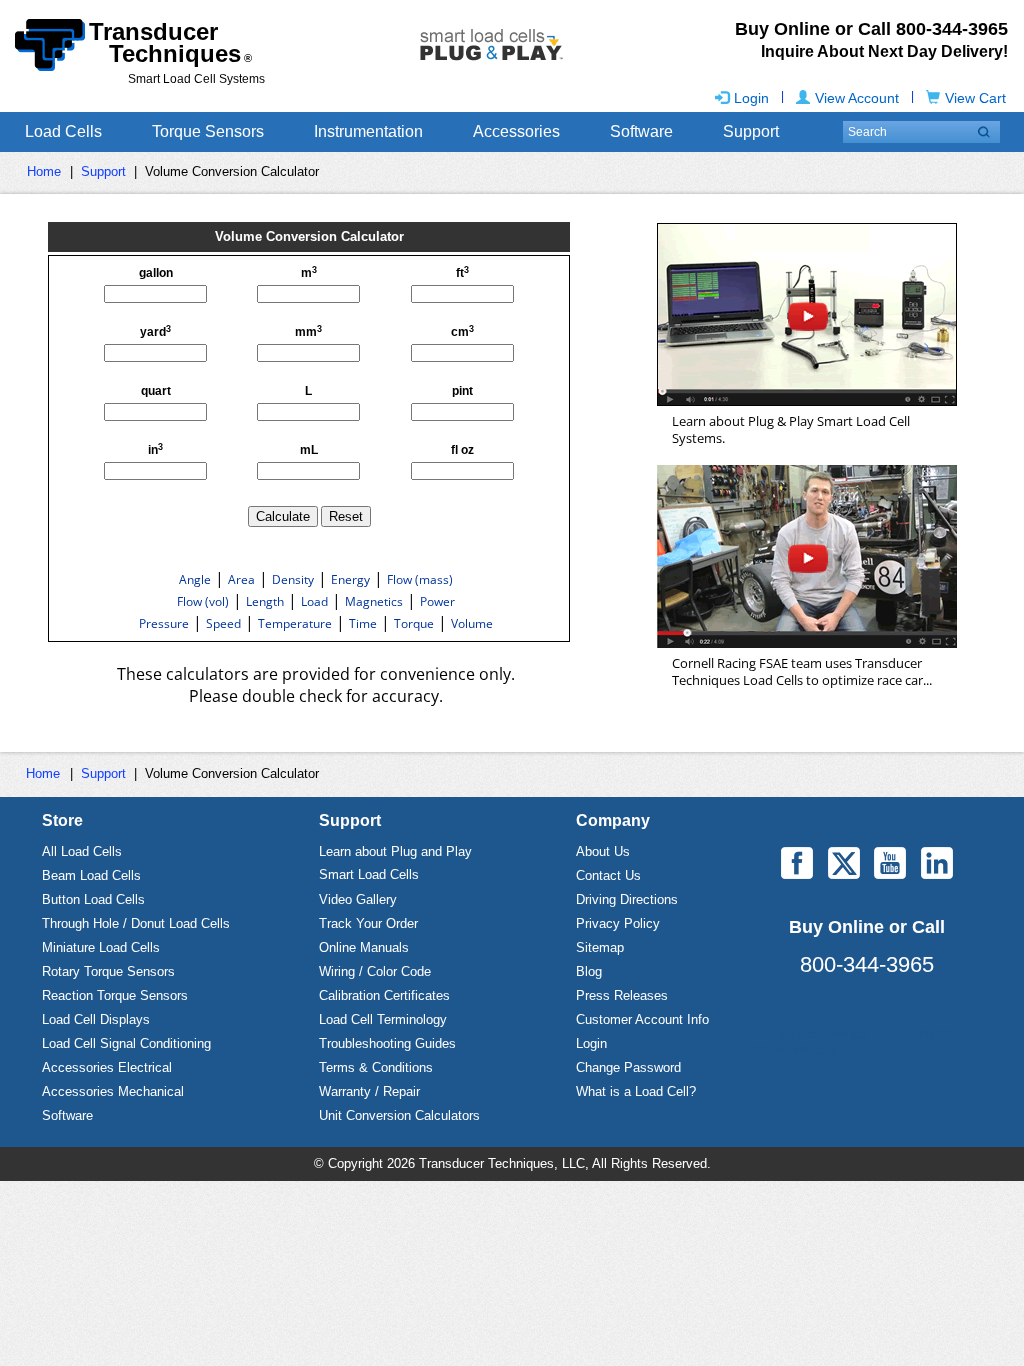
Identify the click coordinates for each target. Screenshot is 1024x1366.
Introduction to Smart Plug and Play (807, 314)
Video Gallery (358, 899)
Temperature (295, 623)
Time (363, 623)
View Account (857, 98)
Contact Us (608, 875)
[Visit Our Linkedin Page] (937, 863)
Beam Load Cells (91, 875)
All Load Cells (82, 851)
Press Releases (622, 995)
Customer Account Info (642, 1019)
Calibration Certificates (384, 995)
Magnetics (374, 601)
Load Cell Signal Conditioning (126, 1043)
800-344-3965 (867, 964)
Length (265, 601)
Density (293, 579)
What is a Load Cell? (636, 1091)
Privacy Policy (618, 923)
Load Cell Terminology (383, 1019)
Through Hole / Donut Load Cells (136, 923)
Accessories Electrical (107, 1067)
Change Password (628, 1067)
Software (641, 131)
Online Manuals (364, 947)
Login (751, 98)
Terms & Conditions (376, 1067)
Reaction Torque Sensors (115, 995)
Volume (472, 623)
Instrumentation (368, 131)
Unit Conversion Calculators (399, 1115)
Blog (589, 971)
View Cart (975, 98)
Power (437, 601)
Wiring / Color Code (375, 971)
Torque (414, 623)
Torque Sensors (208, 131)
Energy (350, 579)
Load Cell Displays (96, 1019)
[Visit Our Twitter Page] (844, 863)
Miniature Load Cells (101, 947)
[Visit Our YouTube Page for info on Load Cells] (890, 863)
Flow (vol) (203, 601)
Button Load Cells (93, 899)
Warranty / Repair (369, 1091)
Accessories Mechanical (113, 1091)
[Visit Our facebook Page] (797, 863)
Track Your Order (368, 923)
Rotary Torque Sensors (108, 971)
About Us (603, 851)
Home (44, 171)
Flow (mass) (420, 579)
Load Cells (63, 131)
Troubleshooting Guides (387, 1043)
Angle (195, 579)
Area (241, 579)
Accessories (516, 131)
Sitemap (600, 947)
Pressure (164, 623)
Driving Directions (627, 899)
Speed (223, 623)
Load (314, 601)
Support (751, 131)
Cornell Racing (807, 556)
